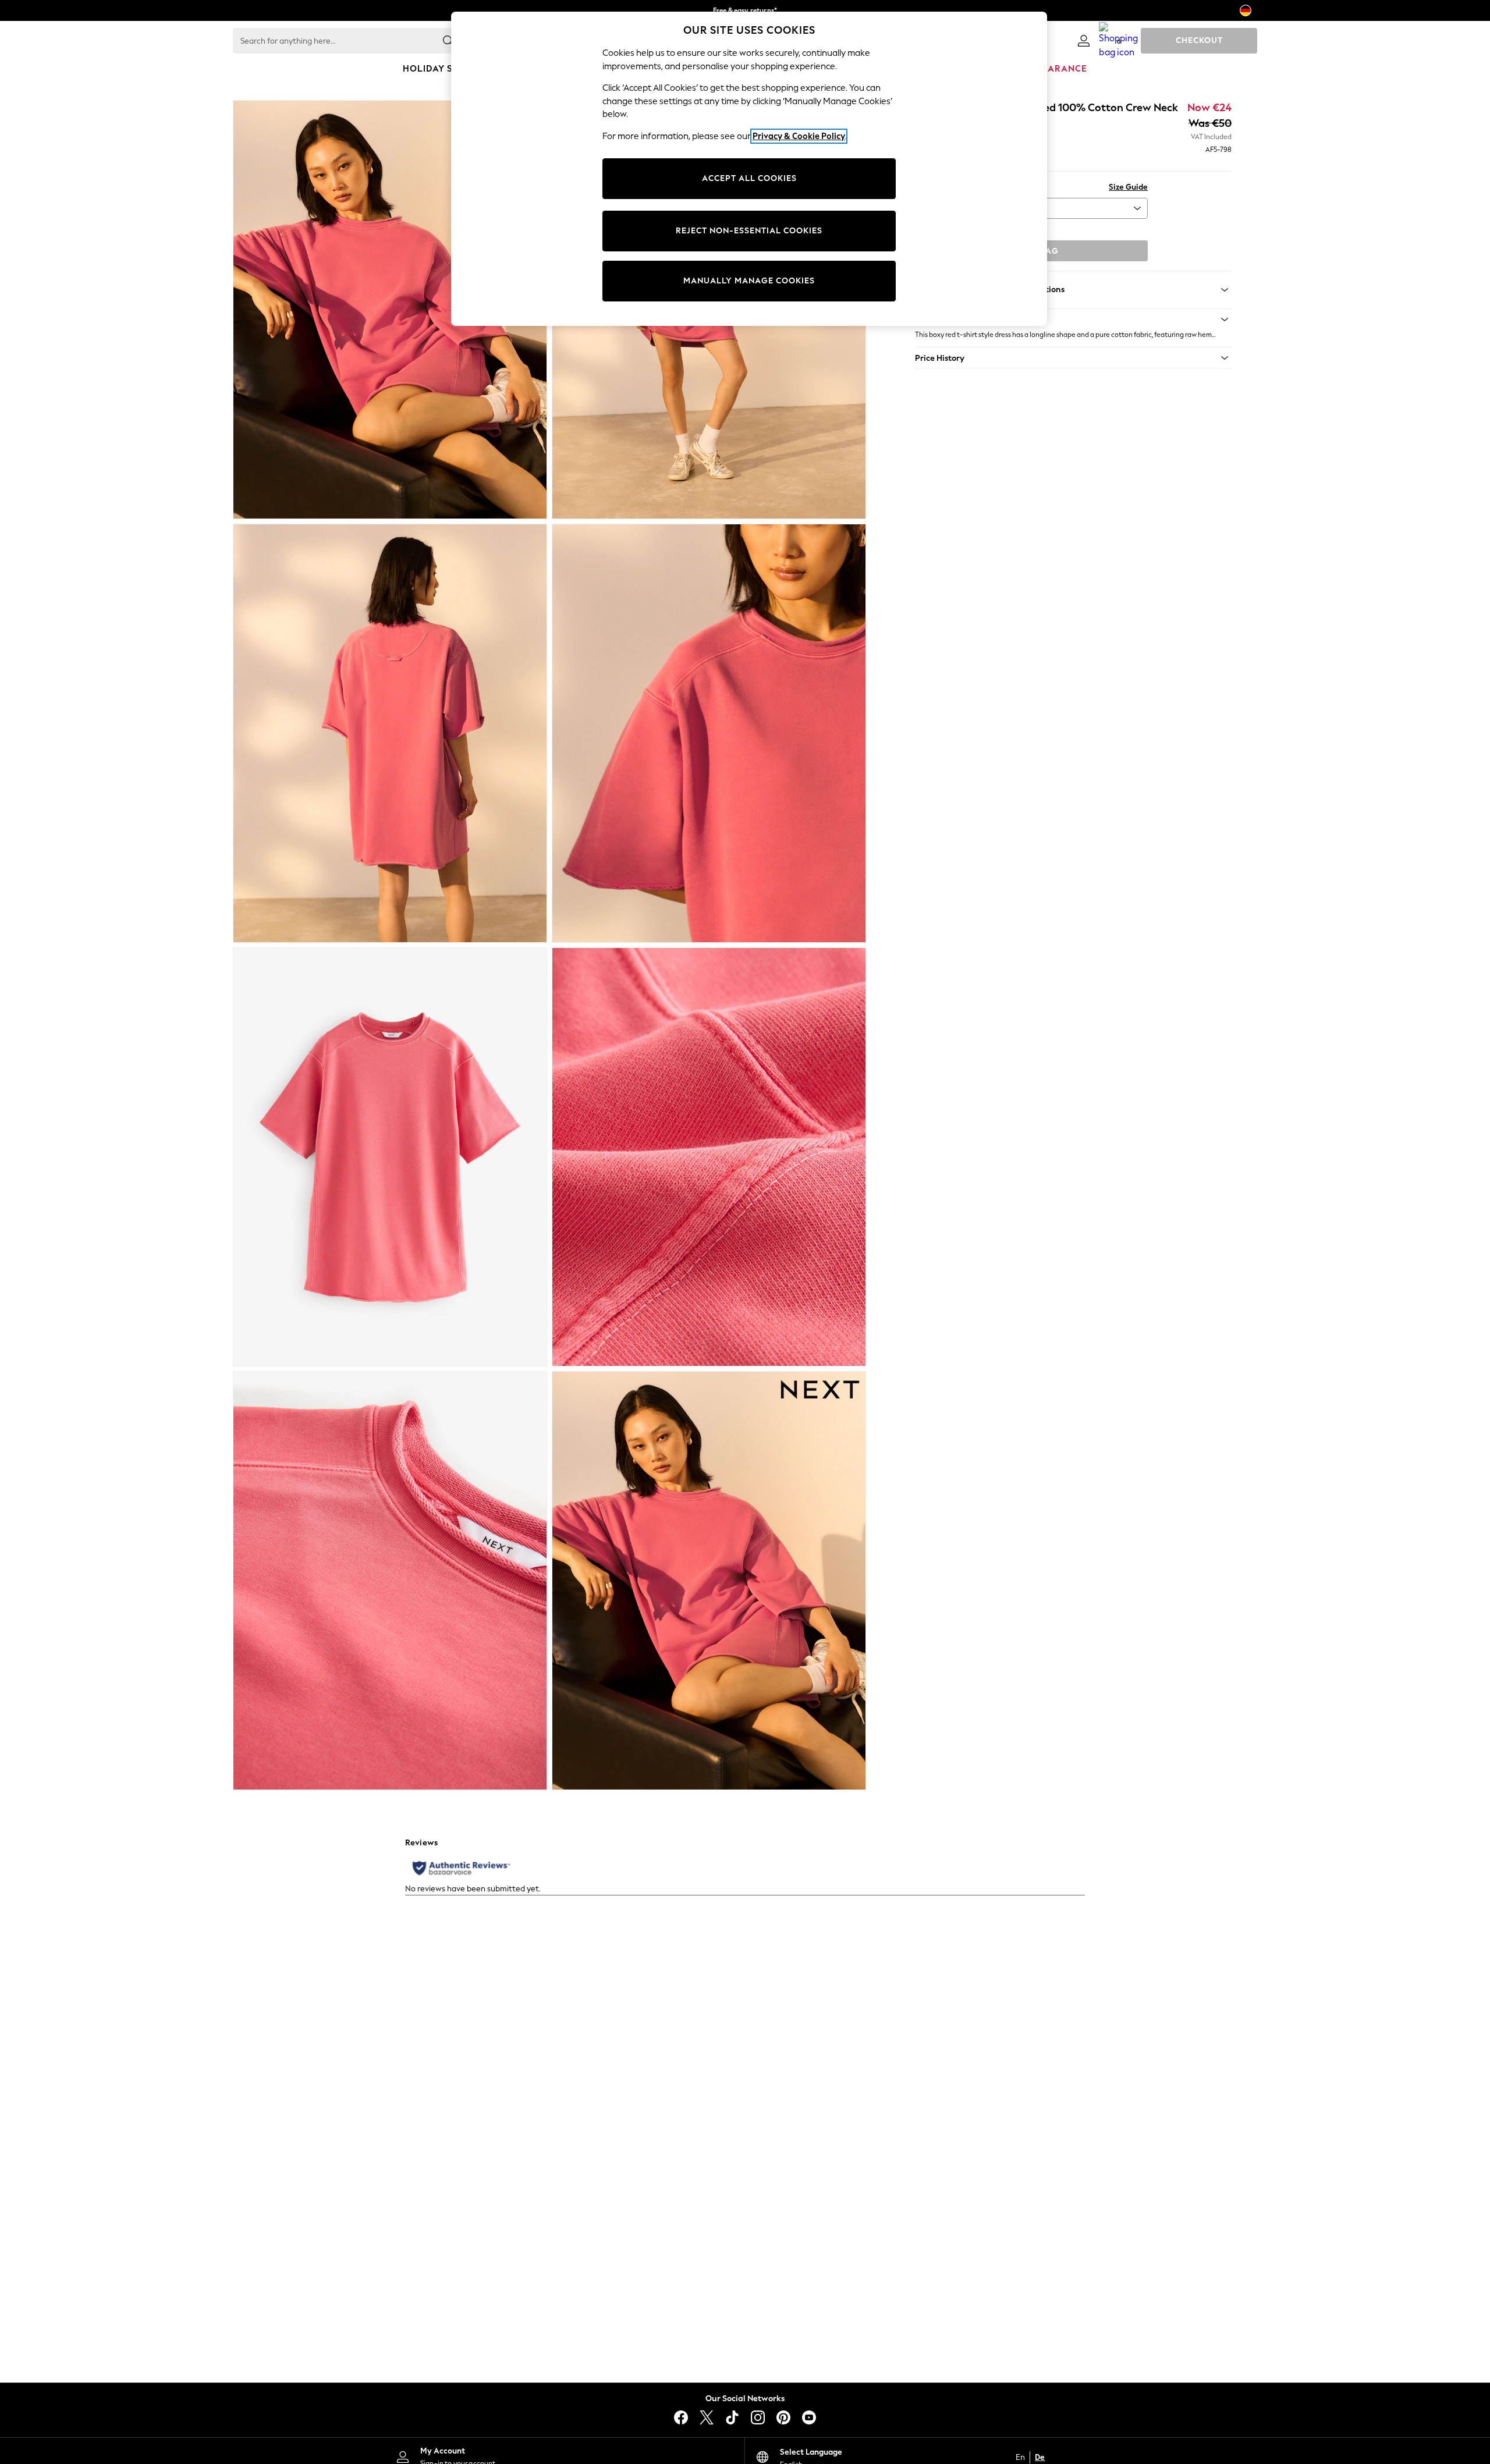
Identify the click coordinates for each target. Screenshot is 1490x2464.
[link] (1084, 41)
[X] (707, 2417)
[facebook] (681, 2417)
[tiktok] (732, 2417)
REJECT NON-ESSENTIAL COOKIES (749, 231)
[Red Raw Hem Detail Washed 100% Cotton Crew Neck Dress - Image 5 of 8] (390, 1157)
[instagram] (758, 2417)
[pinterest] (783, 2417)
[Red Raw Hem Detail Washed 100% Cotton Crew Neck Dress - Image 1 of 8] (390, 310)
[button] (1073, 319)
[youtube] (809, 2417)
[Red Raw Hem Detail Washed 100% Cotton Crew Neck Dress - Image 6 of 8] (709, 1157)
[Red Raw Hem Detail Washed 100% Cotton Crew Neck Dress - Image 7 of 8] (390, 1581)
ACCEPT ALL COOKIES (749, 178)
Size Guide (1128, 187)
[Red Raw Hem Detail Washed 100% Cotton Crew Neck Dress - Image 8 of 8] (709, 1581)
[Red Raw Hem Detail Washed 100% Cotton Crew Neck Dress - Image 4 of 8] (709, 733)
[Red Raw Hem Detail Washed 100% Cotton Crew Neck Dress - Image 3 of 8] (390, 733)
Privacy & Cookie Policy (799, 136)
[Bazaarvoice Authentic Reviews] (461, 1868)
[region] (749, 169)
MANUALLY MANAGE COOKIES (749, 281)
